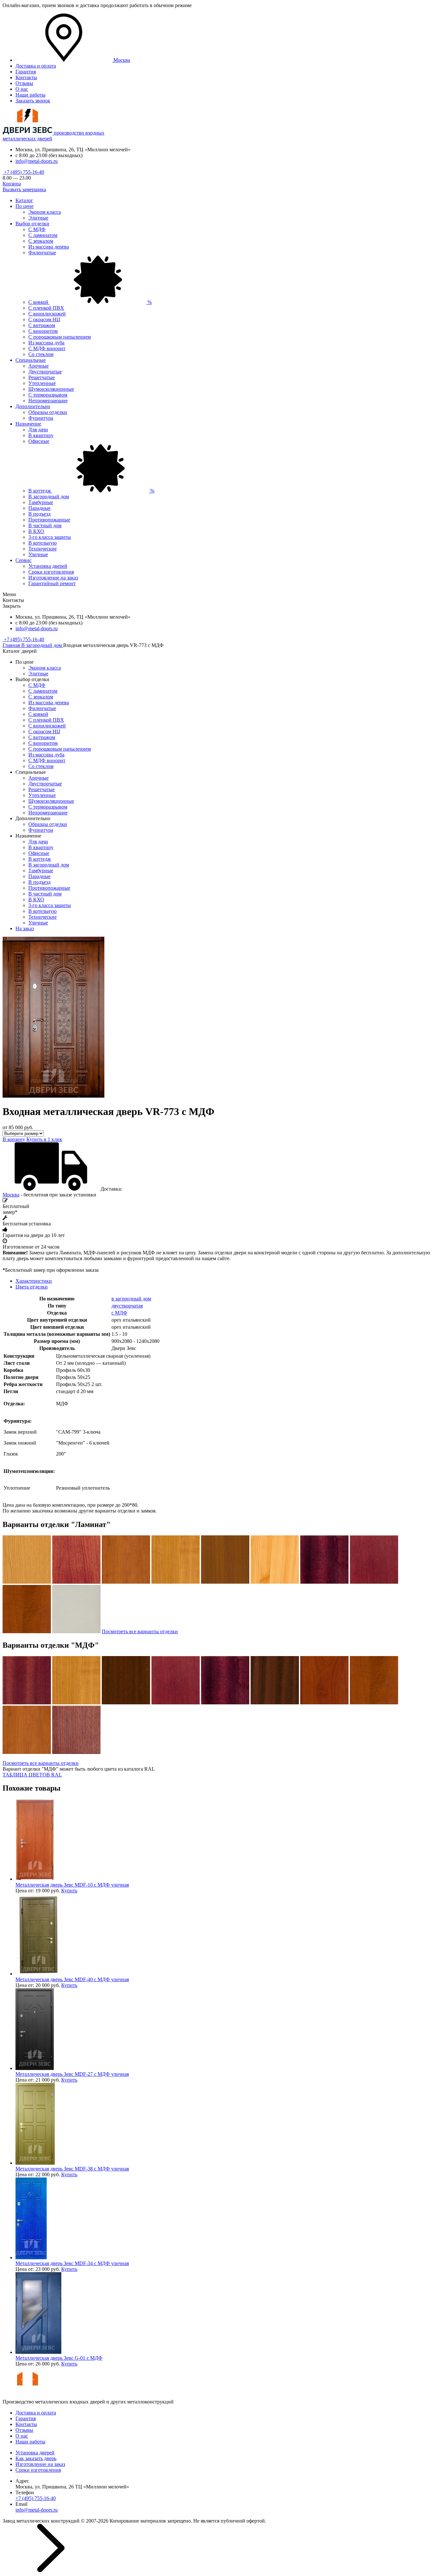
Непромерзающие (48, 401)
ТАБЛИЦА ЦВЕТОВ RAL (32, 1775)
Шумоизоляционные (51, 389)
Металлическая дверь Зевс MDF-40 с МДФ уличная (72, 1979)
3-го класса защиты (50, 537)
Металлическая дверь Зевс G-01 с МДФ (59, 2358)
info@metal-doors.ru (37, 161)
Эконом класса (45, 212)
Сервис (24, 560)
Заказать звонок (33, 101)
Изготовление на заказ (53, 578)
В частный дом (45, 525)
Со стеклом (41, 354)
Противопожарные (49, 520)
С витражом (42, 325)
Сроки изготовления (51, 572)
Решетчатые (42, 377)
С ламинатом (43, 235)
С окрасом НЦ (44, 319)
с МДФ (119, 1313)
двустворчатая (127, 1306)
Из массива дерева (49, 247)
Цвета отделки (32, 1287)
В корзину (14, 1139)
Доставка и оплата (36, 66)
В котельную (43, 543)
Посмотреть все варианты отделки (140, 1631)
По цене (24, 206)
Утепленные (42, 383)
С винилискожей (47, 314)
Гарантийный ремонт (52, 583)
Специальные (31, 360)
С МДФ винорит (47, 348)
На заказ (25, 928)
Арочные (38, 366)
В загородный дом (49, 496)
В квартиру (41, 435)
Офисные (39, 441)
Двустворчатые (45, 372)
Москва (11, 1195)
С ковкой (90, 302)
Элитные (38, 218)
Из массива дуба (46, 343)
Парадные (39, 508)
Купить (69, 1891)
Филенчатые (42, 253)
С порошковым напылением (60, 337)
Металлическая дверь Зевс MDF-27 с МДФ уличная (72, 2074)
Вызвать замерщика (24, 189)
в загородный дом (131, 1299)
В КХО (36, 531)
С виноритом (43, 331)
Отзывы (24, 83)
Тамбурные (41, 502)
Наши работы (30, 95)
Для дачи (38, 430)
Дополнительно (33, 406)
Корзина (12, 184)
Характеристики (34, 1281)
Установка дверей (48, 566)
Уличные (38, 554)
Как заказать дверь (36, 2458)
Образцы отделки (48, 412)
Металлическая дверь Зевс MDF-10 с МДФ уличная (72, 1885)
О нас (22, 89)
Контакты (26, 77)
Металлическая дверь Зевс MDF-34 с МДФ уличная (72, 2263)
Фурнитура (41, 418)
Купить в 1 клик (44, 1139)
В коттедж (91, 491)
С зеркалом (41, 241)
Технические (43, 549)
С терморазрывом (48, 395)
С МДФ (37, 229)
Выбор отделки (32, 224)
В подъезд (39, 514)
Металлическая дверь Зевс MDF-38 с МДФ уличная (72, 2169)
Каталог (24, 200)
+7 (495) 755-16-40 (23, 172)
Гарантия (26, 72)
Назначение (28, 424)
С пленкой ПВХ (46, 308)
